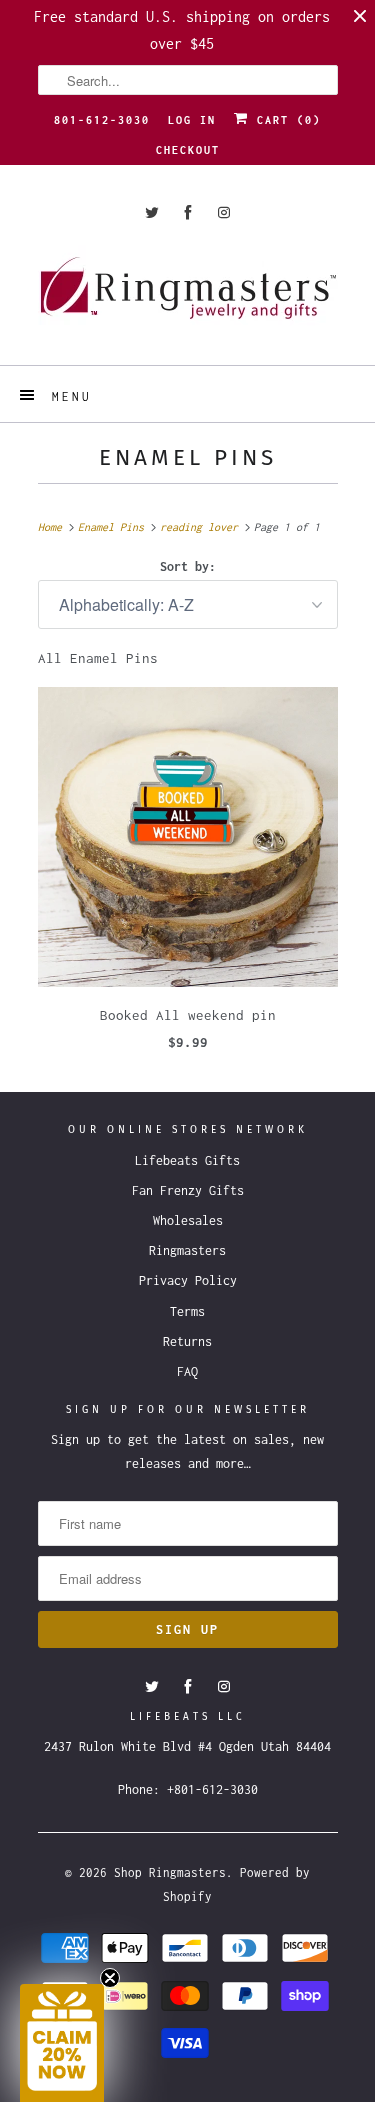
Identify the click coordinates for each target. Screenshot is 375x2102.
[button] (62, 2043)
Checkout (188, 150)
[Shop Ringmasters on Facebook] (188, 212)
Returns (187, 1341)
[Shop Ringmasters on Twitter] (152, 212)
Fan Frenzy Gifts (188, 1190)
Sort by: (188, 566)
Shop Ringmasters (170, 1872)
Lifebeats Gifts (187, 1160)
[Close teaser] (110, 1978)
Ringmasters (187, 1250)
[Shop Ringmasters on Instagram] (224, 212)
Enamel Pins (188, 457)
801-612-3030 (102, 120)
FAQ (187, 1371)
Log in (192, 120)
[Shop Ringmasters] (188, 297)
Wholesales (188, 1220)
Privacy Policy (188, 1280)
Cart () (285, 120)
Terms (187, 1311)
